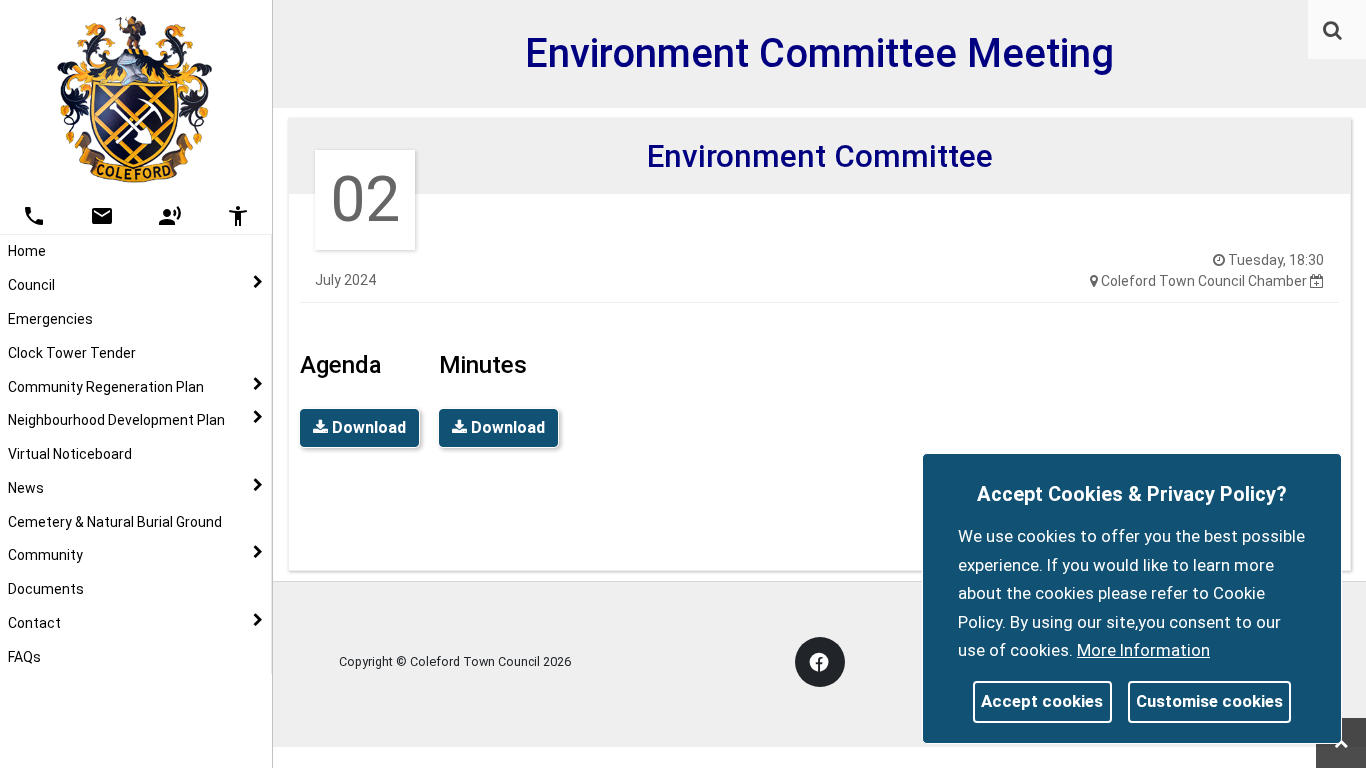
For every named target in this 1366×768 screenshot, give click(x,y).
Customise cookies (1209, 701)
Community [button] (45, 555)
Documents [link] (46, 589)
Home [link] (27, 251)
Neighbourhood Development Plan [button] (116, 420)
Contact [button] (34, 623)
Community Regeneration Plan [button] (106, 387)
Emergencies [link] (50, 319)
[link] (1332, 30)
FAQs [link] (24, 657)
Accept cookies (1042, 701)
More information (1143, 650)
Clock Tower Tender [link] (72, 353)
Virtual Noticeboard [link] (70, 454)
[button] (1334, 32)
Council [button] (31, 285)
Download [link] (367, 427)
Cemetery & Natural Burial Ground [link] (115, 522)
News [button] (26, 488)
